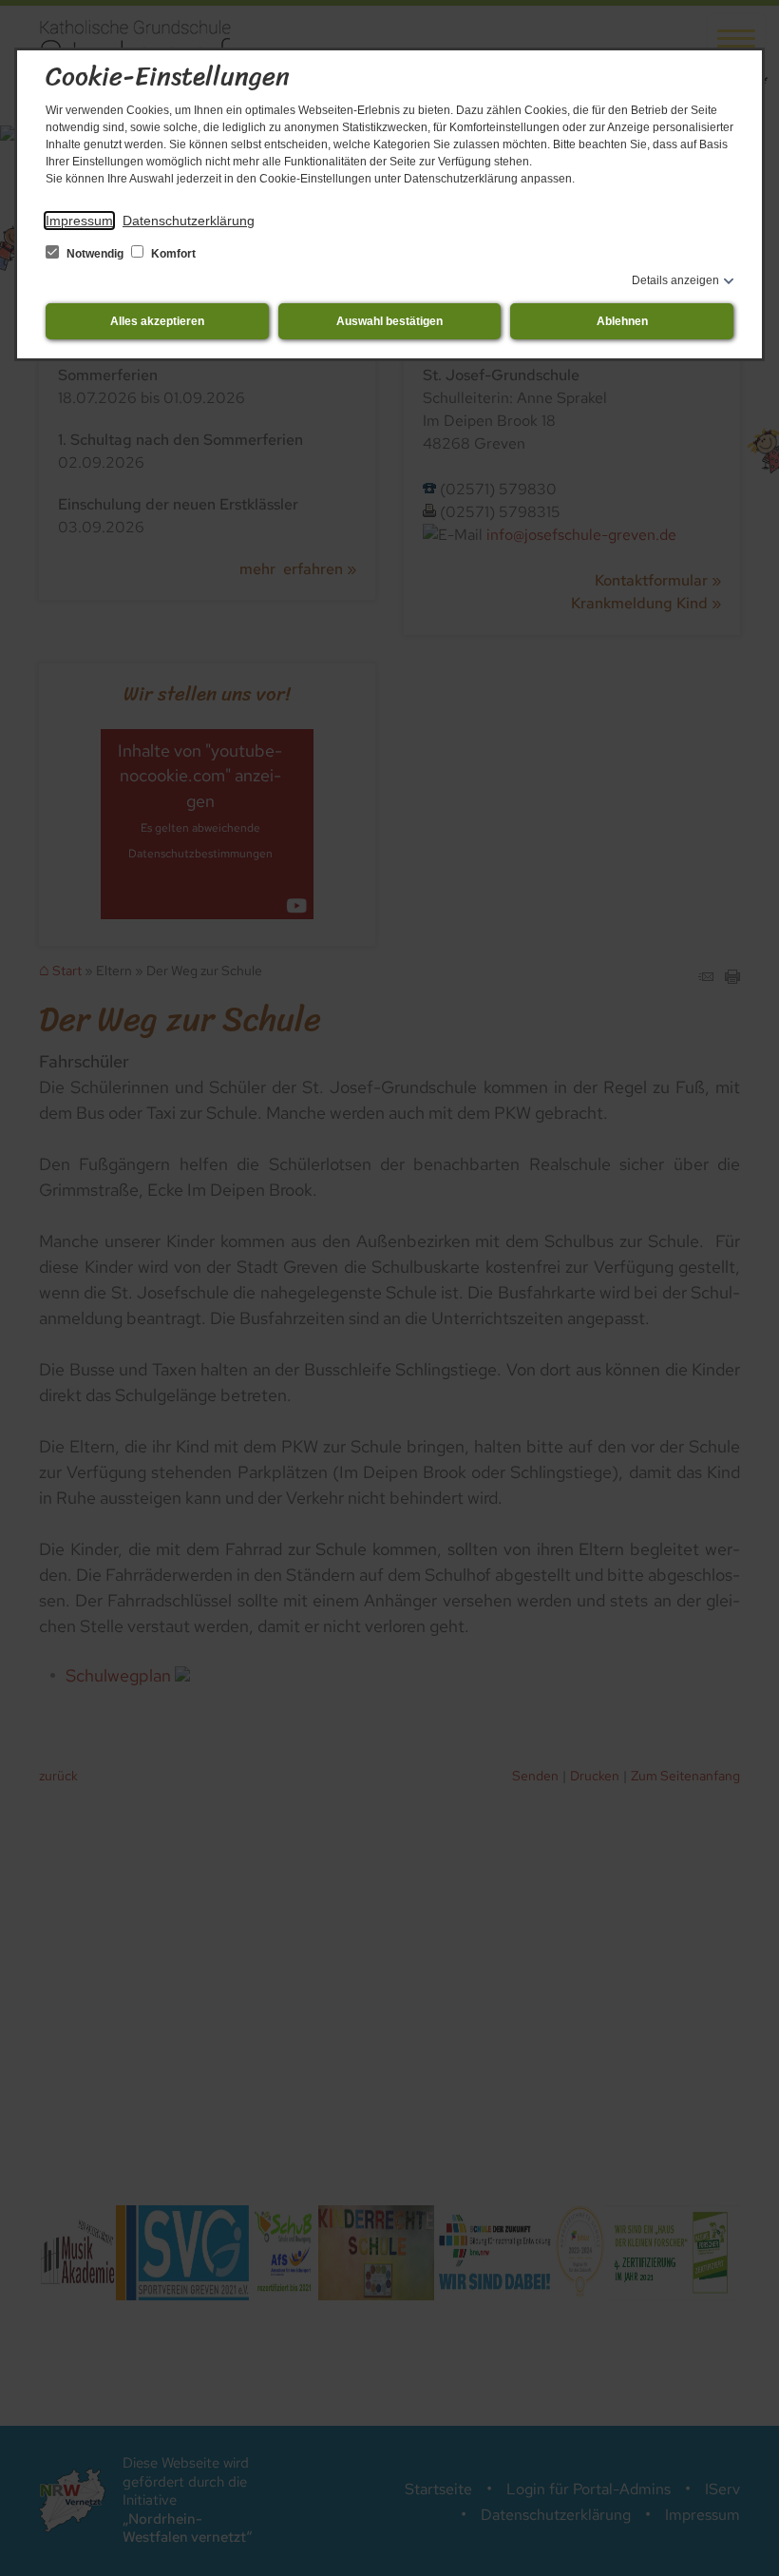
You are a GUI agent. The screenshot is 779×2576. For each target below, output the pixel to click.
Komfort (172, 254)
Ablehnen (622, 321)
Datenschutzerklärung (189, 221)
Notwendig (95, 254)
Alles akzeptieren (157, 321)
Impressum (79, 221)
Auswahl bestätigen (389, 321)
